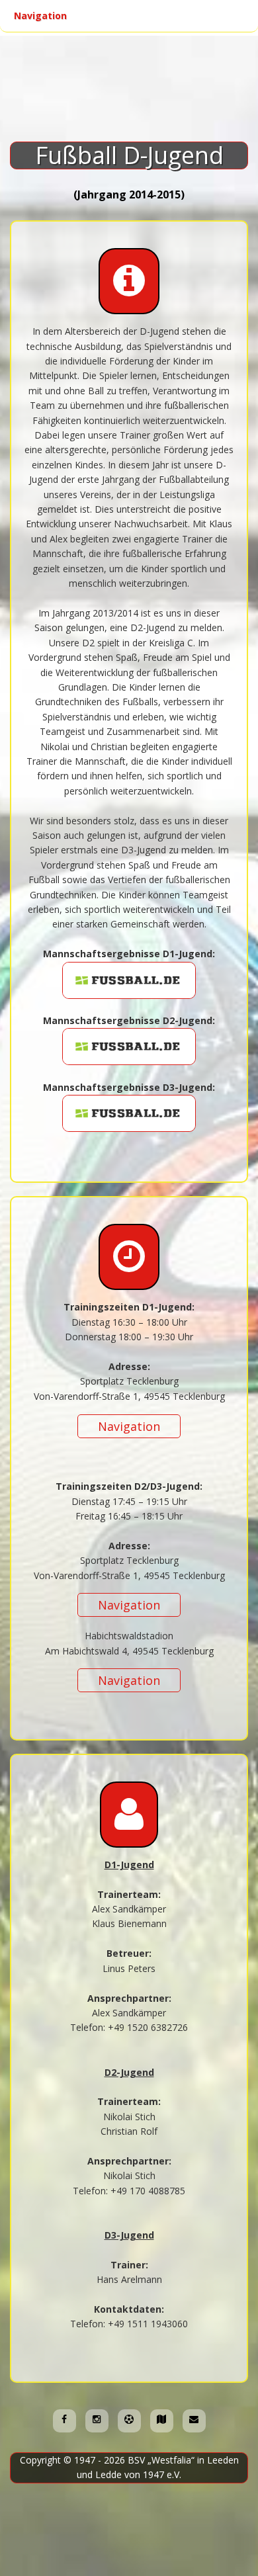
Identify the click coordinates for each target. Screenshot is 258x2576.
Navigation (66, 16)
